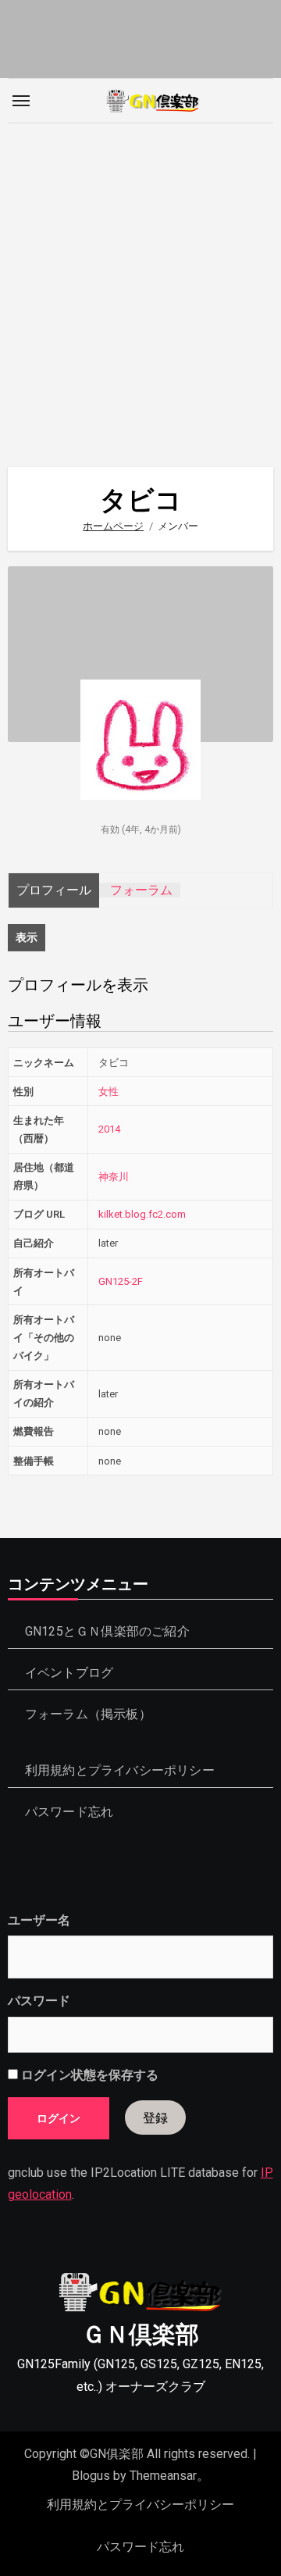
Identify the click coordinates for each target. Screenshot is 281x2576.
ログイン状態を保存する (88, 2075)
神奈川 (114, 1177)
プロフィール (54, 890)
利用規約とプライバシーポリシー (120, 1770)
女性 (108, 1092)
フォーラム (141, 890)
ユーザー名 (39, 1920)
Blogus (91, 2476)
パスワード (39, 2001)
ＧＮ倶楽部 (140, 2334)
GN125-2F (121, 1281)
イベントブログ (69, 1673)
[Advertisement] (140, 287)
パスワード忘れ (69, 1812)
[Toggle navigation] (21, 101)
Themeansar (163, 2476)
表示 (27, 937)
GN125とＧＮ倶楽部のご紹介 (107, 1631)
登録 (155, 2117)
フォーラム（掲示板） (88, 1714)
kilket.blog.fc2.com (142, 1214)
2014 (109, 1129)
